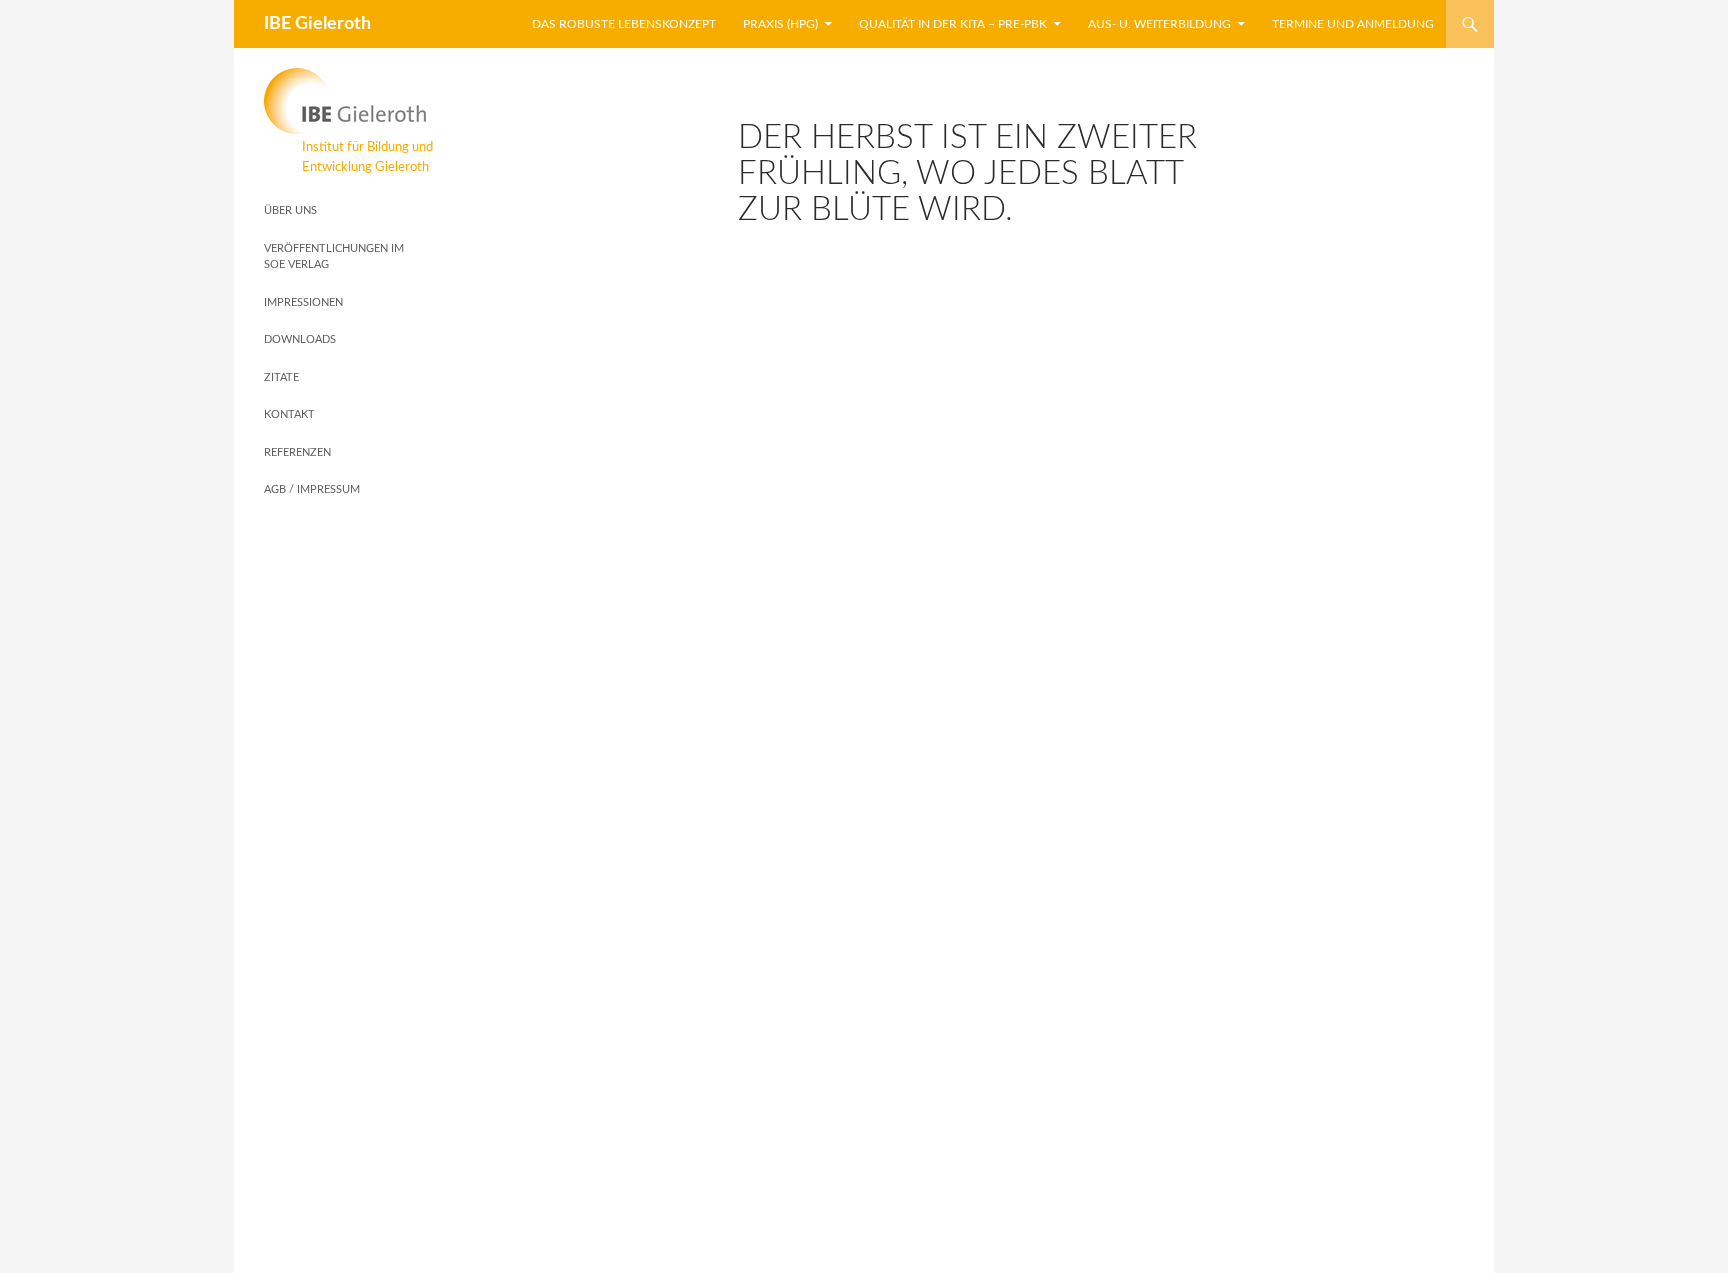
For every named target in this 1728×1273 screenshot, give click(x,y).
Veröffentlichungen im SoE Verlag (334, 257)
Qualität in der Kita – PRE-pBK (953, 24)
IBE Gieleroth (317, 24)
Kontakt (289, 414)
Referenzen (297, 452)
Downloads (300, 339)
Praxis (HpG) (780, 24)
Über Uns (290, 210)
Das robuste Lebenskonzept (624, 24)
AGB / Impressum (312, 489)
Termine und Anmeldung (1353, 24)
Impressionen (303, 302)
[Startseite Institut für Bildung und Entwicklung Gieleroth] (348, 101)
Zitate (281, 377)
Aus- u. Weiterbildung (1159, 24)
